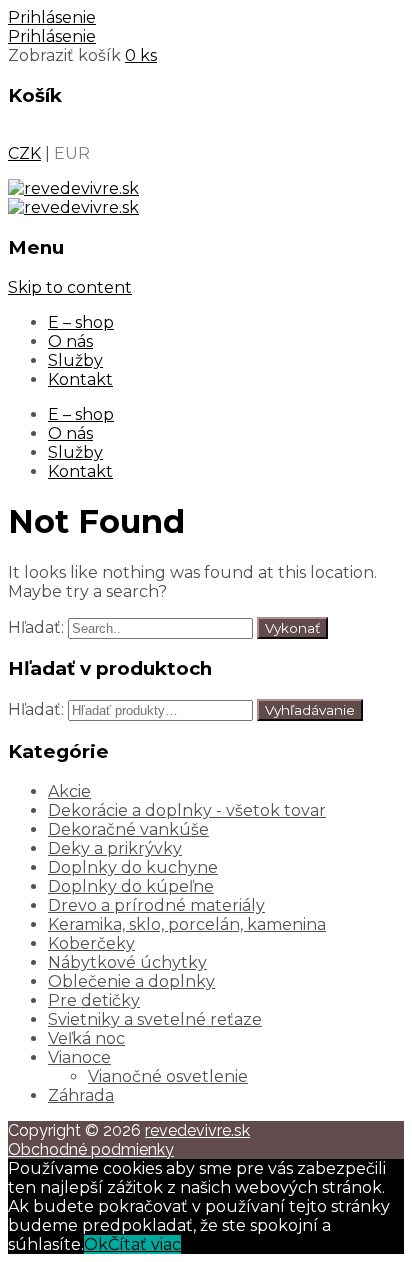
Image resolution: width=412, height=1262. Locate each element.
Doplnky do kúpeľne (131, 886)
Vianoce (79, 1057)
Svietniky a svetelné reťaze (155, 1019)
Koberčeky (91, 943)
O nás (70, 341)
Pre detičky (94, 1000)
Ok (96, 1244)
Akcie (69, 791)
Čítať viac (144, 1244)
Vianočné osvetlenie (168, 1076)
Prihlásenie (52, 17)
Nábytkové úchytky (127, 962)
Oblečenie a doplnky (131, 981)
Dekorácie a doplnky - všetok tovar (187, 810)
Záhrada (81, 1095)
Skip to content (70, 287)
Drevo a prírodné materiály (156, 905)
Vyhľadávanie (310, 710)
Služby (75, 360)
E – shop (81, 322)
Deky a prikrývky (115, 848)
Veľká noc (86, 1038)
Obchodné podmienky (91, 1149)
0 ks (141, 55)
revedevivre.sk (197, 1130)
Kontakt (80, 379)
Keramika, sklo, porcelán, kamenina (187, 924)
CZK (24, 153)
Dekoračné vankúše (128, 829)
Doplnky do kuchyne (133, 867)
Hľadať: (36, 627)
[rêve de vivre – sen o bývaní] (73, 188)
